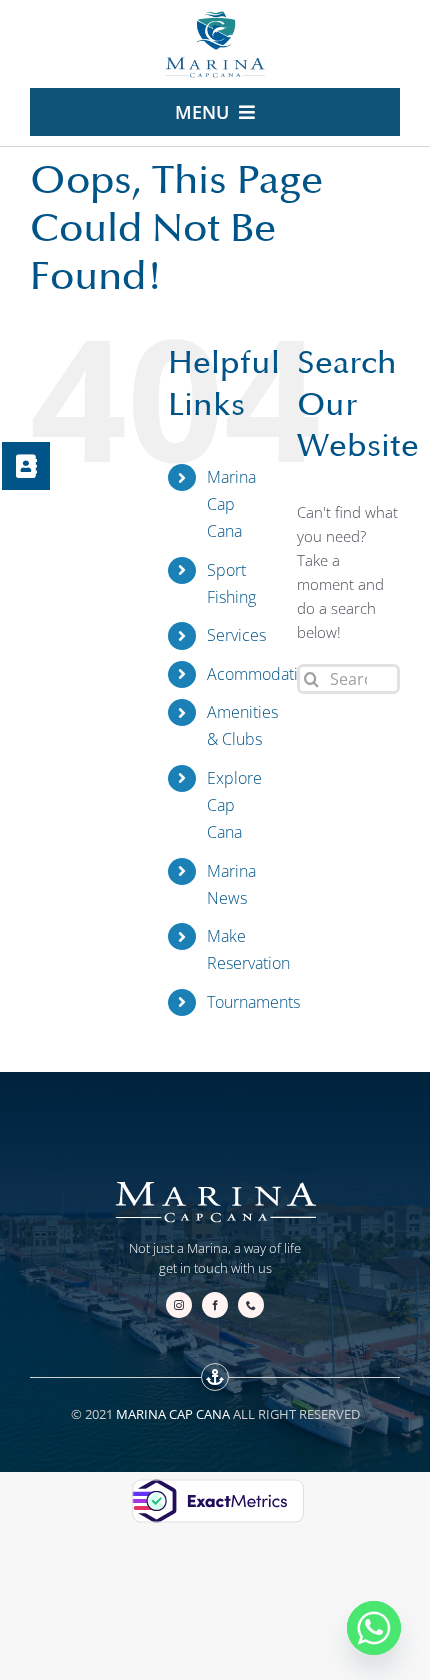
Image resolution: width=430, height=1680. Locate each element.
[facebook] (215, 1305)
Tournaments (253, 1002)
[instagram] (179, 1305)
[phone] (251, 1305)
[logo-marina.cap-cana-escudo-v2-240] (215, 17)
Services (236, 635)
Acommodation (261, 674)
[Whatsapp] (374, 1628)
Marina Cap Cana (231, 504)
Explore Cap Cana (234, 805)
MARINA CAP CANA (173, 1414)
